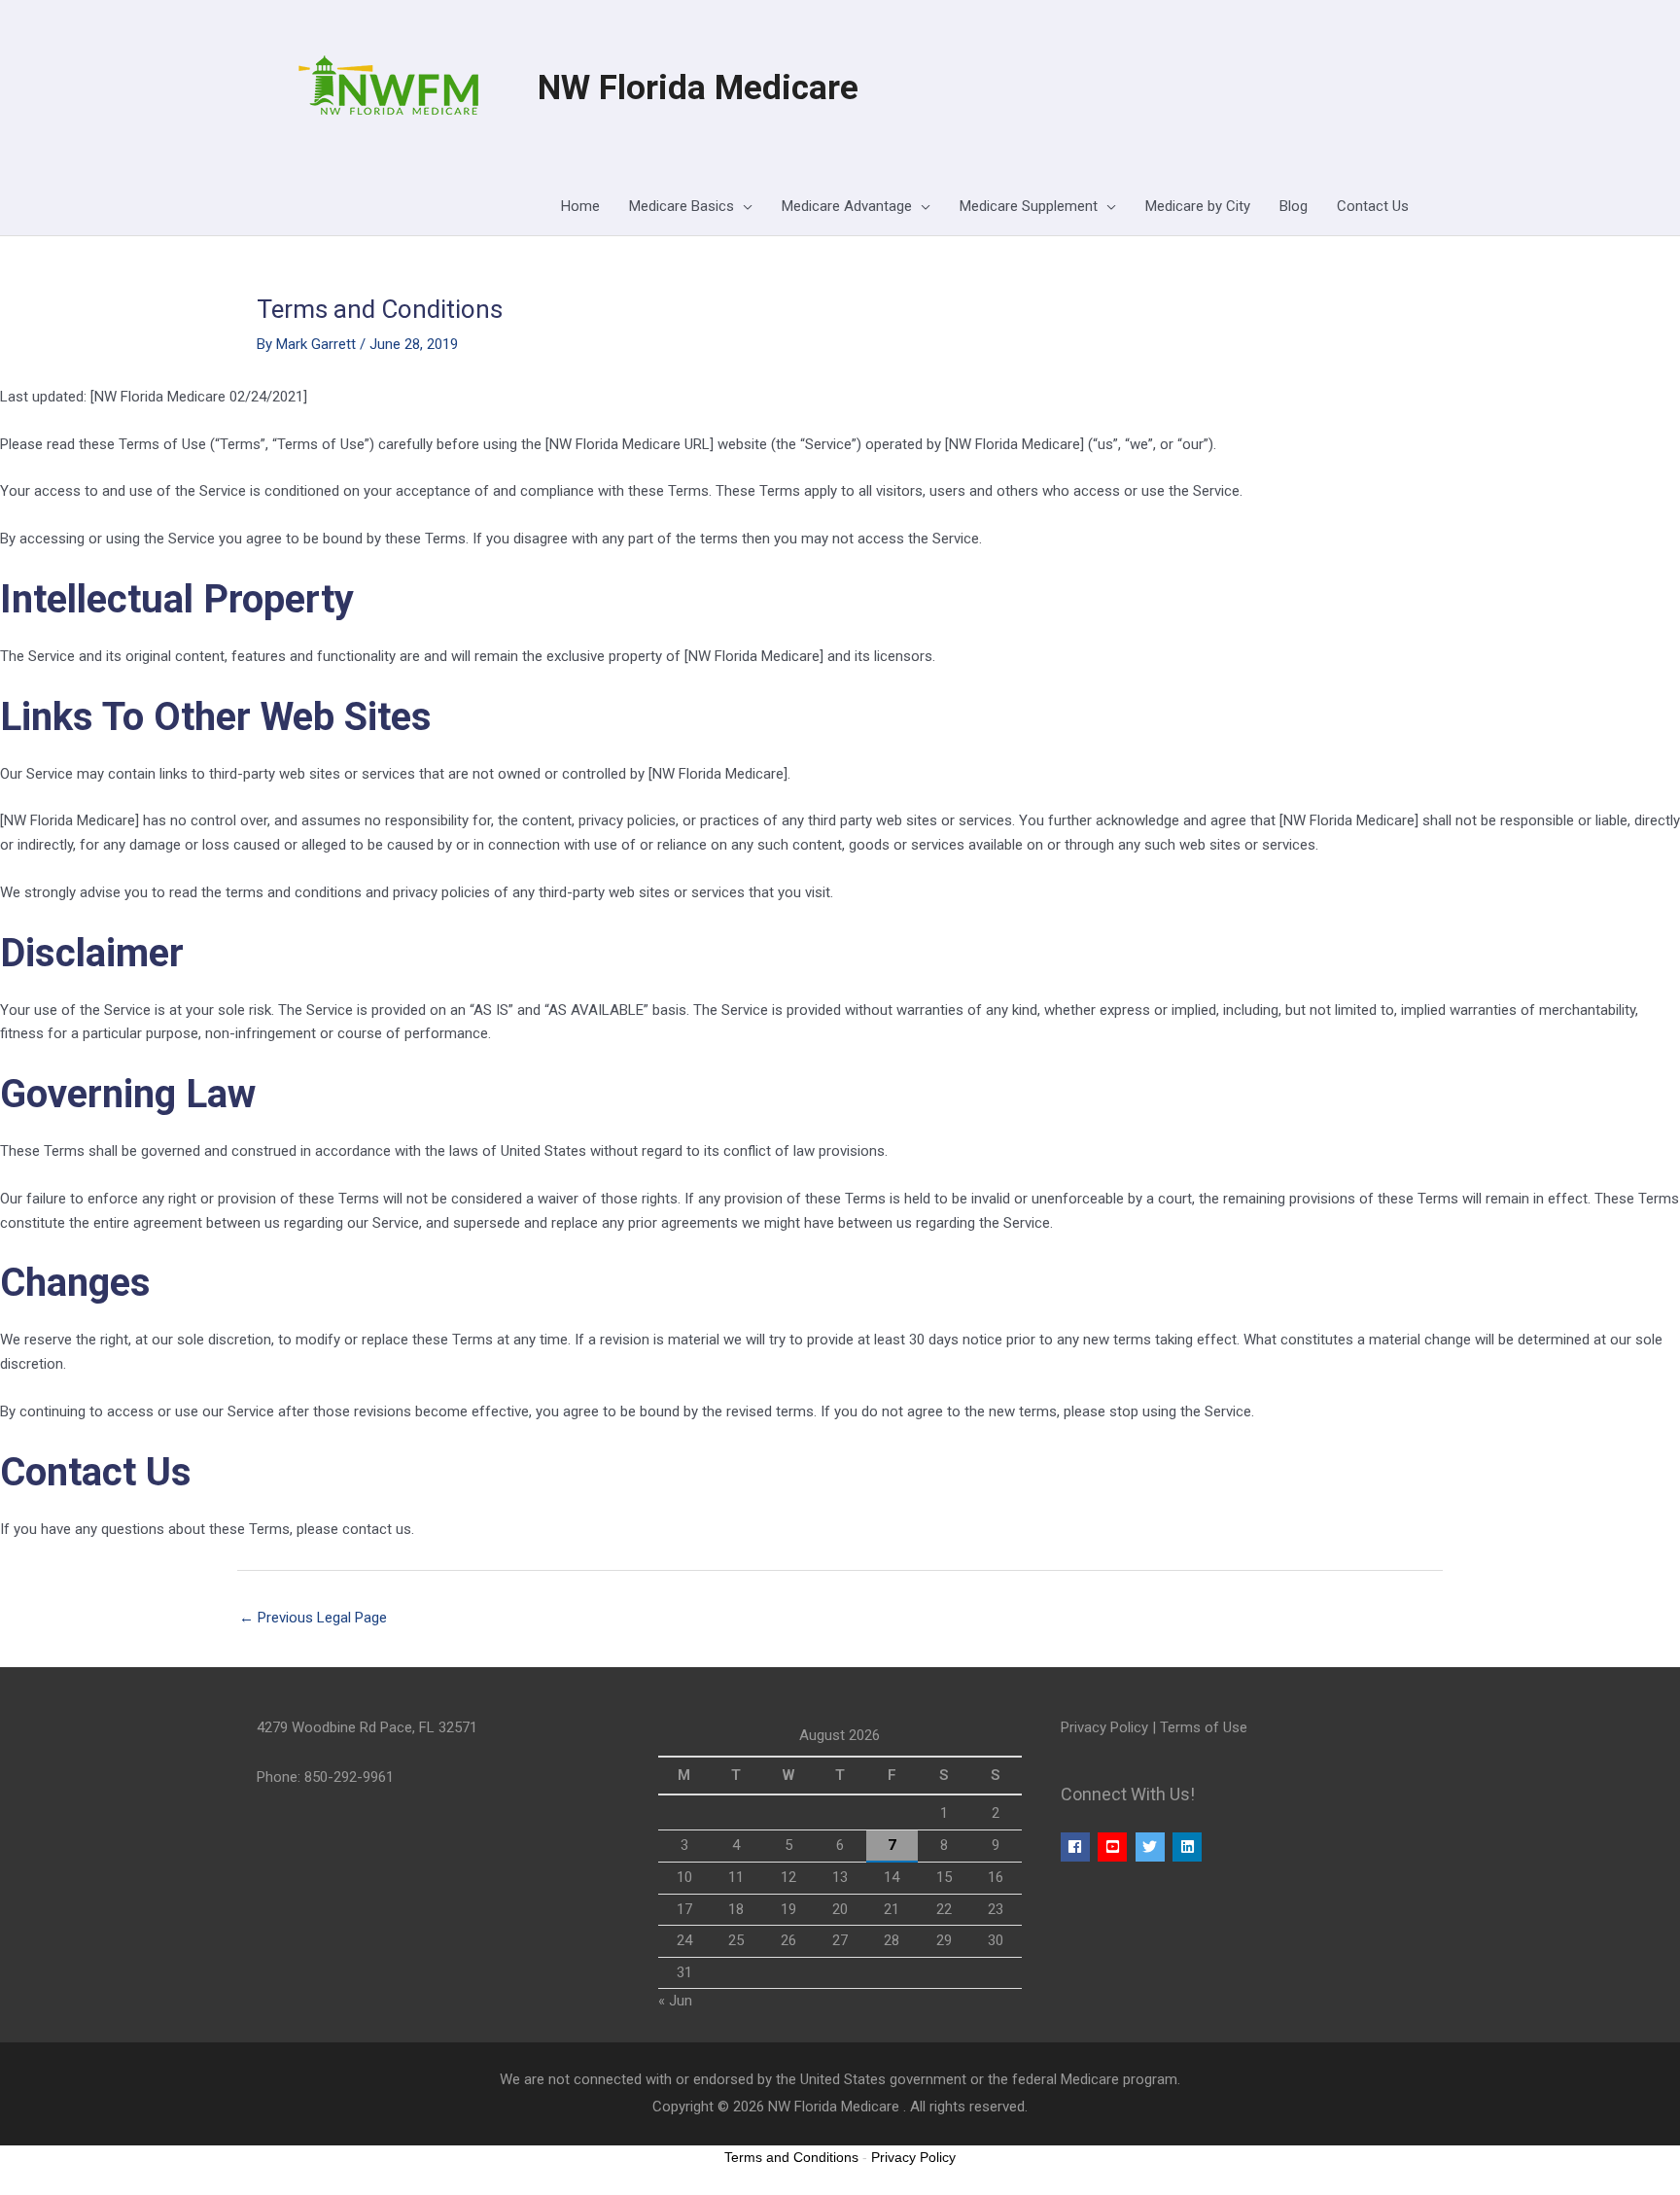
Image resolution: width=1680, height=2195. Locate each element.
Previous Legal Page (313, 1618)
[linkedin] (1190, 1847)
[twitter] (1153, 1847)
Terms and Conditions (791, 2157)
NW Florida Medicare (698, 88)
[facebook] (1078, 1847)
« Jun (675, 2001)
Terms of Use (1204, 1727)
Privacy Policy (1104, 1727)
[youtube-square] (1115, 1847)
